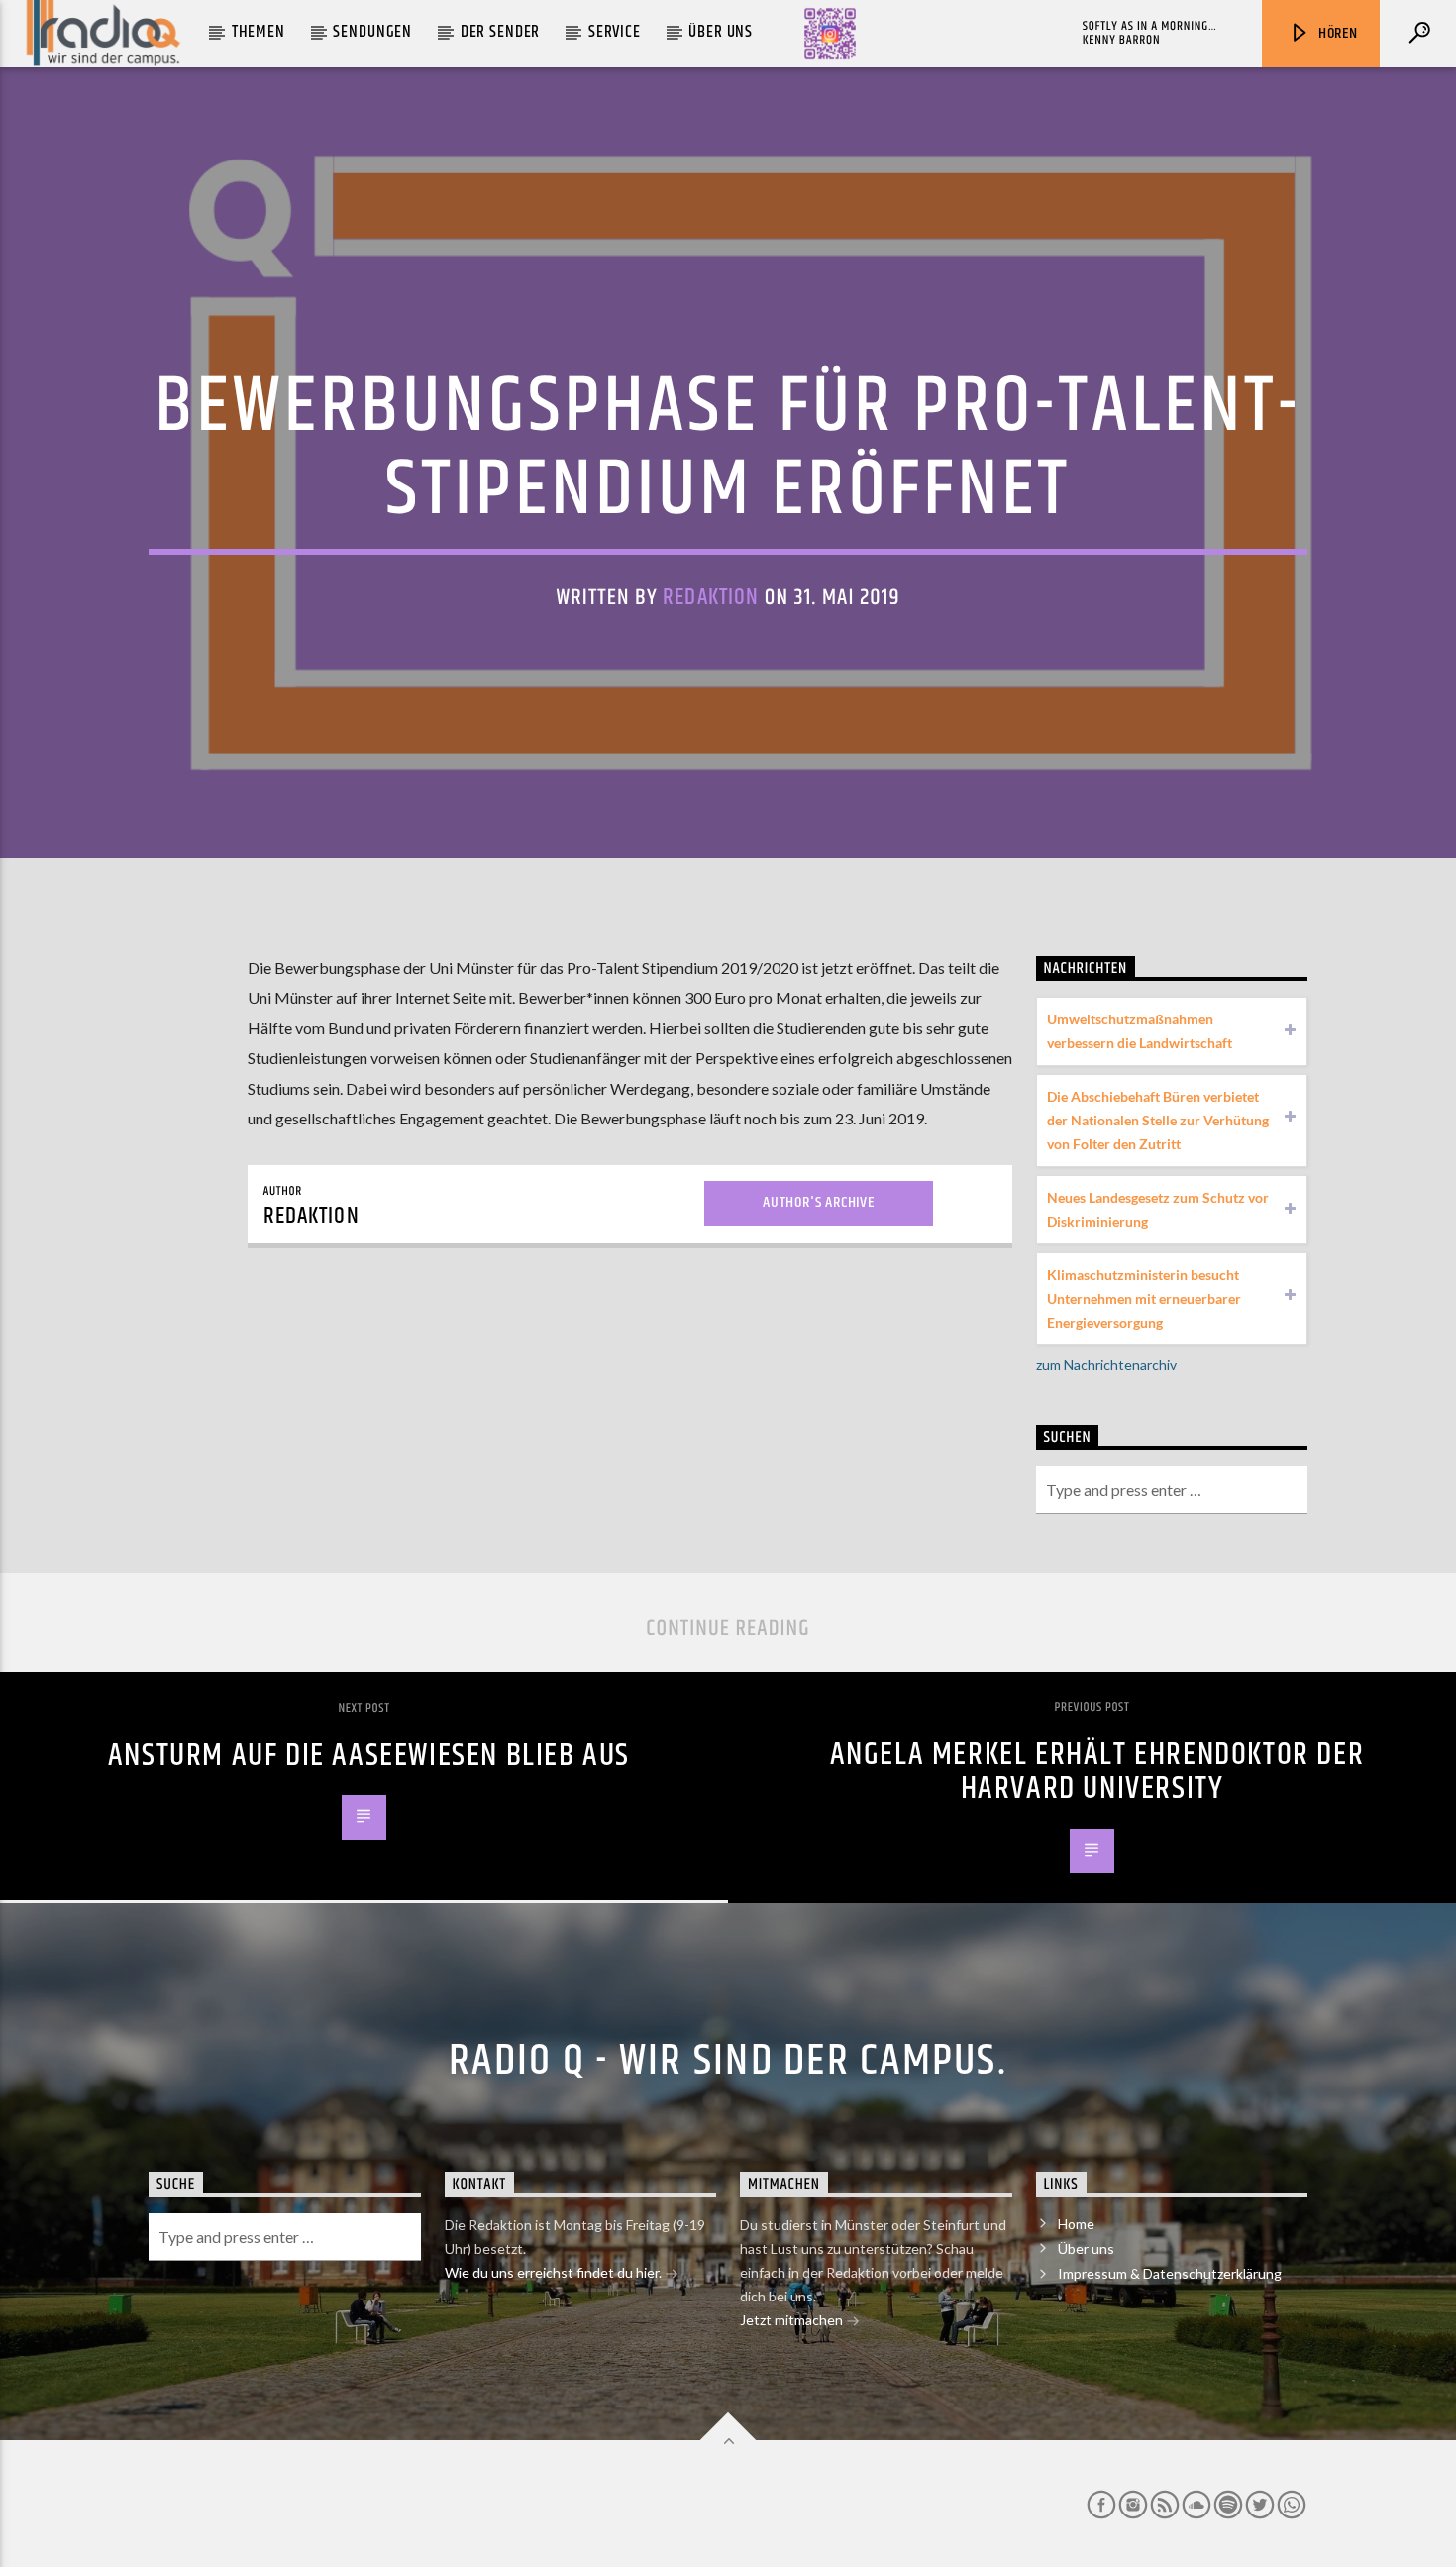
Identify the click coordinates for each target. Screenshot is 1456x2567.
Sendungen (372, 32)
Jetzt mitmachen (793, 2320)
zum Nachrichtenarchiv (1106, 1365)
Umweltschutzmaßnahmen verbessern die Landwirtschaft (1140, 1031)
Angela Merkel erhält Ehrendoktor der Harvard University (1097, 1771)
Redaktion (711, 598)
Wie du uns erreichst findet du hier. (555, 2272)
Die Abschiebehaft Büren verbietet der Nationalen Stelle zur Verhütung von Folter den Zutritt (1158, 1120)
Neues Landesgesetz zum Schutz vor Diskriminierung (1158, 1209)
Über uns (721, 32)
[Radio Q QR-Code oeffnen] (830, 34)
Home (1076, 2224)
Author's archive (819, 1202)
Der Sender (501, 32)
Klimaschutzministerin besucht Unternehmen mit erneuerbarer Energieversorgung (1144, 1298)
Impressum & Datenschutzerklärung (1170, 2273)
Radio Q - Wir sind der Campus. (728, 2061)
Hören (1336, 33)
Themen (259, 32)
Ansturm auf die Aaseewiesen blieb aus (369, 1755)
